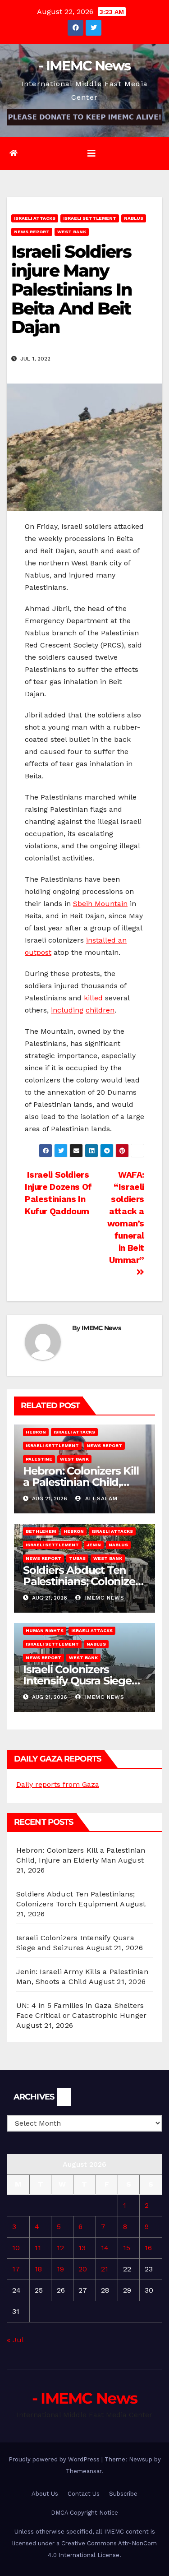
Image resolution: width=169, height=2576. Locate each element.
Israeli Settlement (90, 218)
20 (83, 2269)
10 (16, 2248)
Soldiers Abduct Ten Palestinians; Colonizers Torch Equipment (84, 1581)
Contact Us (84, 2494)
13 (82, 2248)
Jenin (94, 1545)
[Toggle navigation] (91, 153)
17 (16, 2269)
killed (93, 998)
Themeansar (84, 2471)
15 (127, 2248)
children (100, 1010)
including (67, 1010)
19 (60, 2269)
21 (105, 2269)
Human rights (45, 1630)
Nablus (134, 218)
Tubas (77, 1558)
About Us (45, 2494)
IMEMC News (101, 1328)
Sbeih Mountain (100, 904)
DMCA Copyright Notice (84, 2513)
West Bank (72, 232)
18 (38, 2269)
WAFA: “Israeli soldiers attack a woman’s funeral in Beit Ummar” (126, 1217)
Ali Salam (100, 1498)
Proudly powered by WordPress (55, 2459)
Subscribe (123, 2494)
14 (105, 2248)
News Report (32, 232)
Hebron (36, 1432)
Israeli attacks (35, 218)
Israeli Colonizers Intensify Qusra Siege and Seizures (77, 1681)
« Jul (15, 2340)
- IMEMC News (84, 66)
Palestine (39, 1459)
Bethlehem (41, 1531)
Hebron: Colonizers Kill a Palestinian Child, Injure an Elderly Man (81, 1482)
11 (38, 2248)
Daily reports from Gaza (58, 1784)
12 (60, 2248)
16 (148, 2248)
